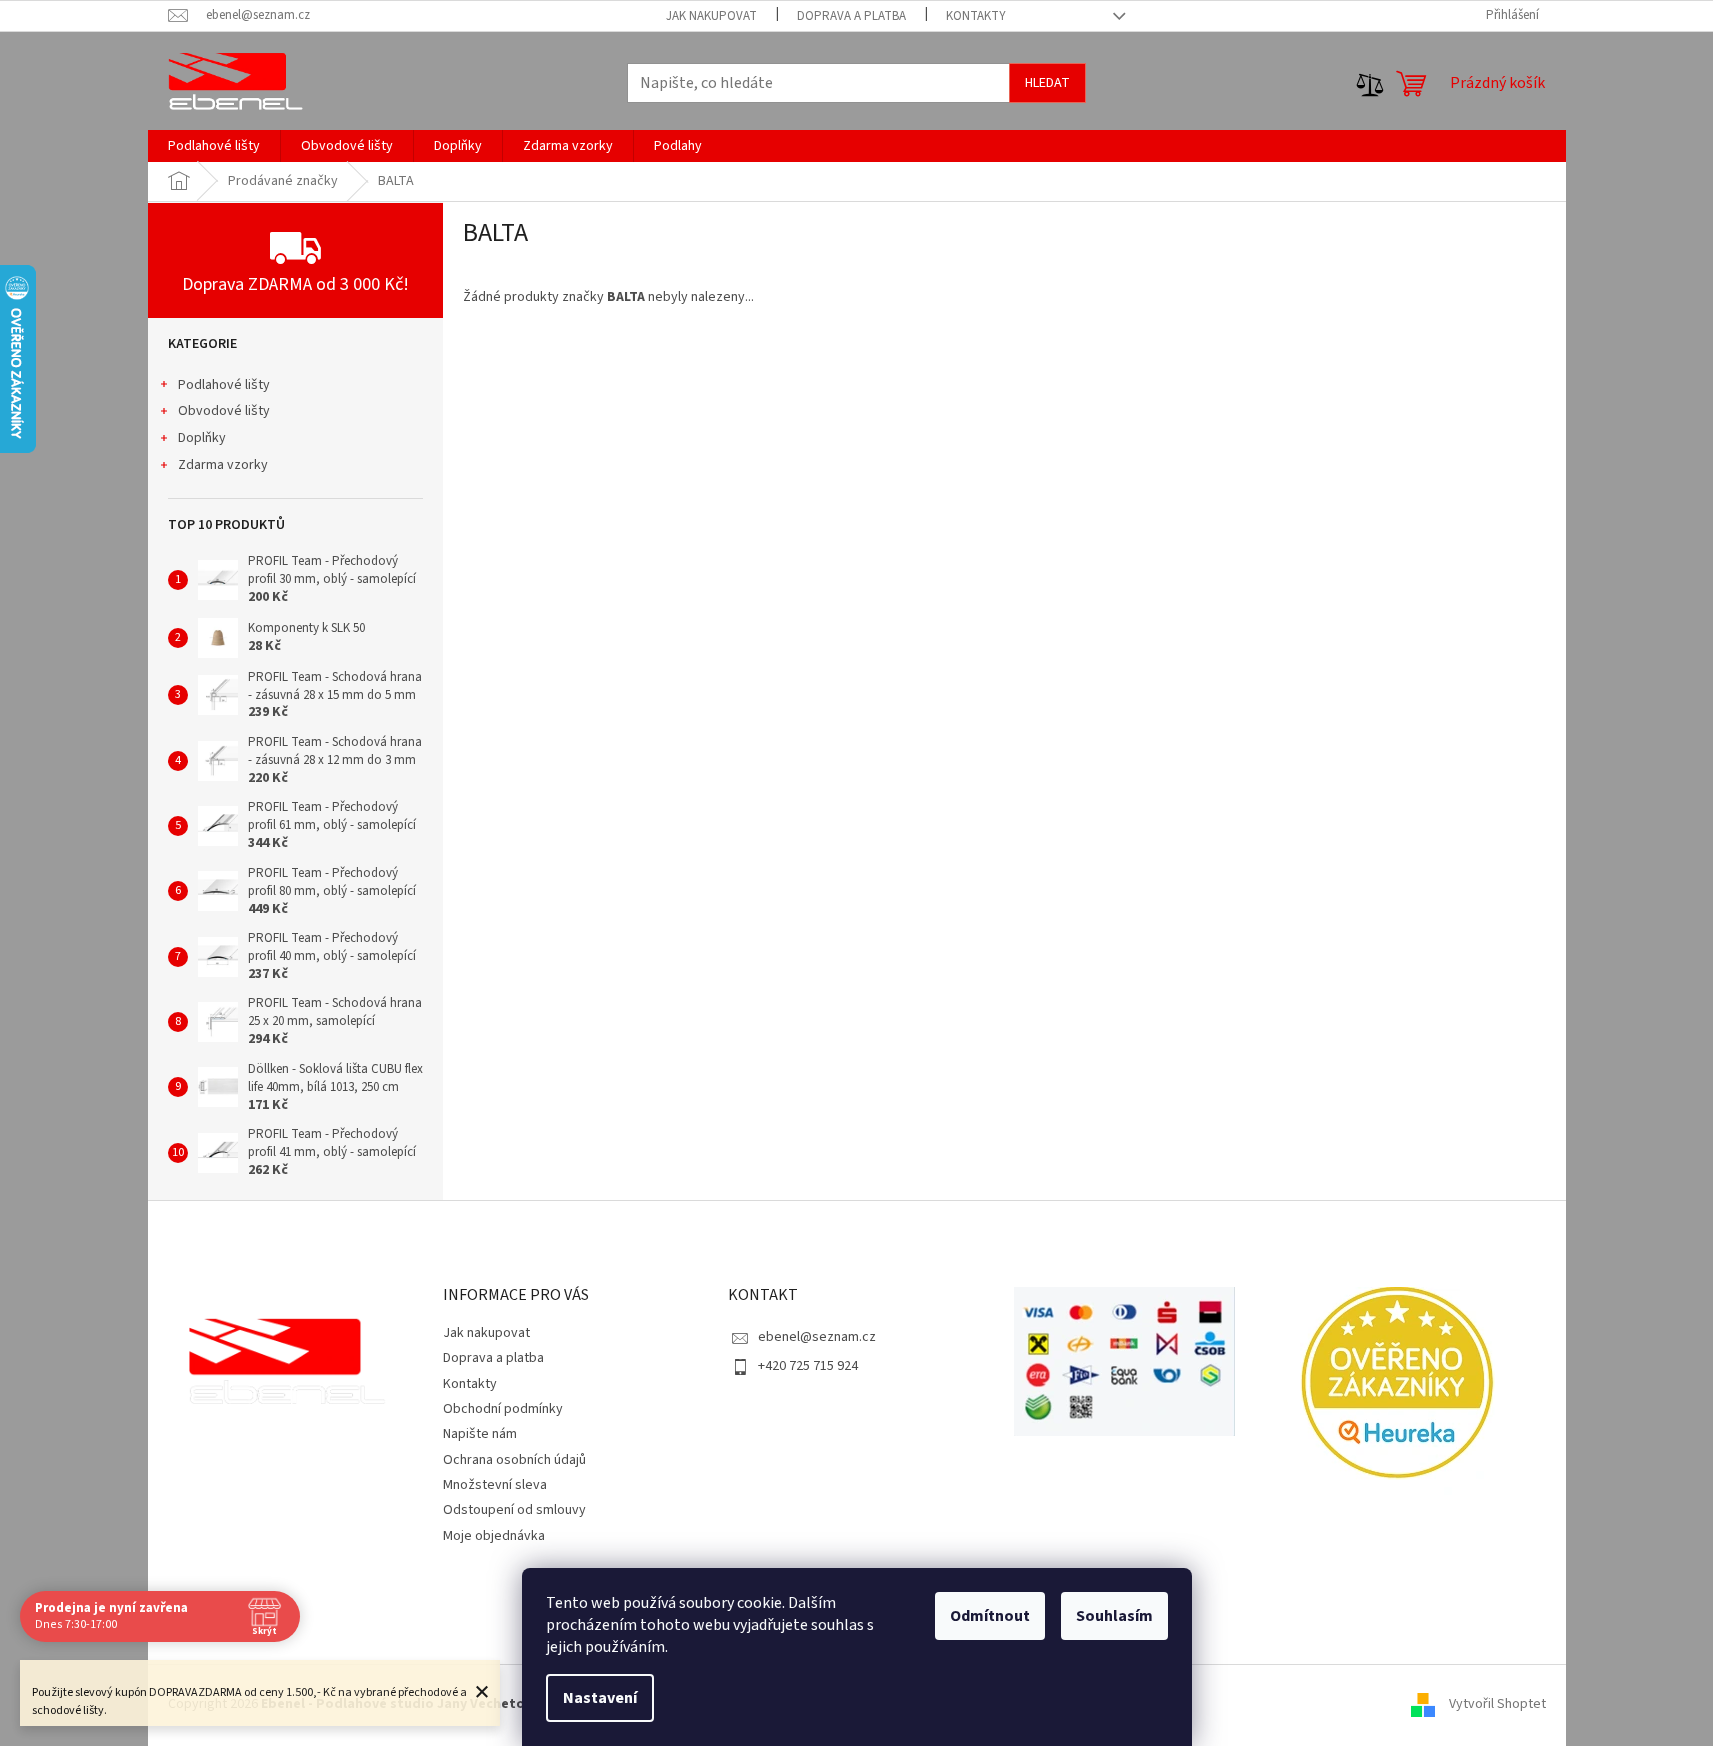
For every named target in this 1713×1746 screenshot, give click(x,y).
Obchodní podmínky (503, 1409)
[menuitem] (214, 146)
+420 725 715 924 (808, 1366)
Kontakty (976, 16)
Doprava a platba (851, 16)
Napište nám (480, 1434)
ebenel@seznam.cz (817, 1337)
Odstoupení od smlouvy (514, 1510)
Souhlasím (1114, 1616)
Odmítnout (990, 1616)
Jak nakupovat (711, 16)
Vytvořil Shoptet (1497, 1705)
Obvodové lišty (224, 411)
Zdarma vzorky (223, 465)
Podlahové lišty (224, 385)
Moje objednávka (494, 1536)
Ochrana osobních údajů (514, 1460)
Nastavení (600, 1698)
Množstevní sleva (495, 1485)
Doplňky (202, 438)
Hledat (1047, 83)
